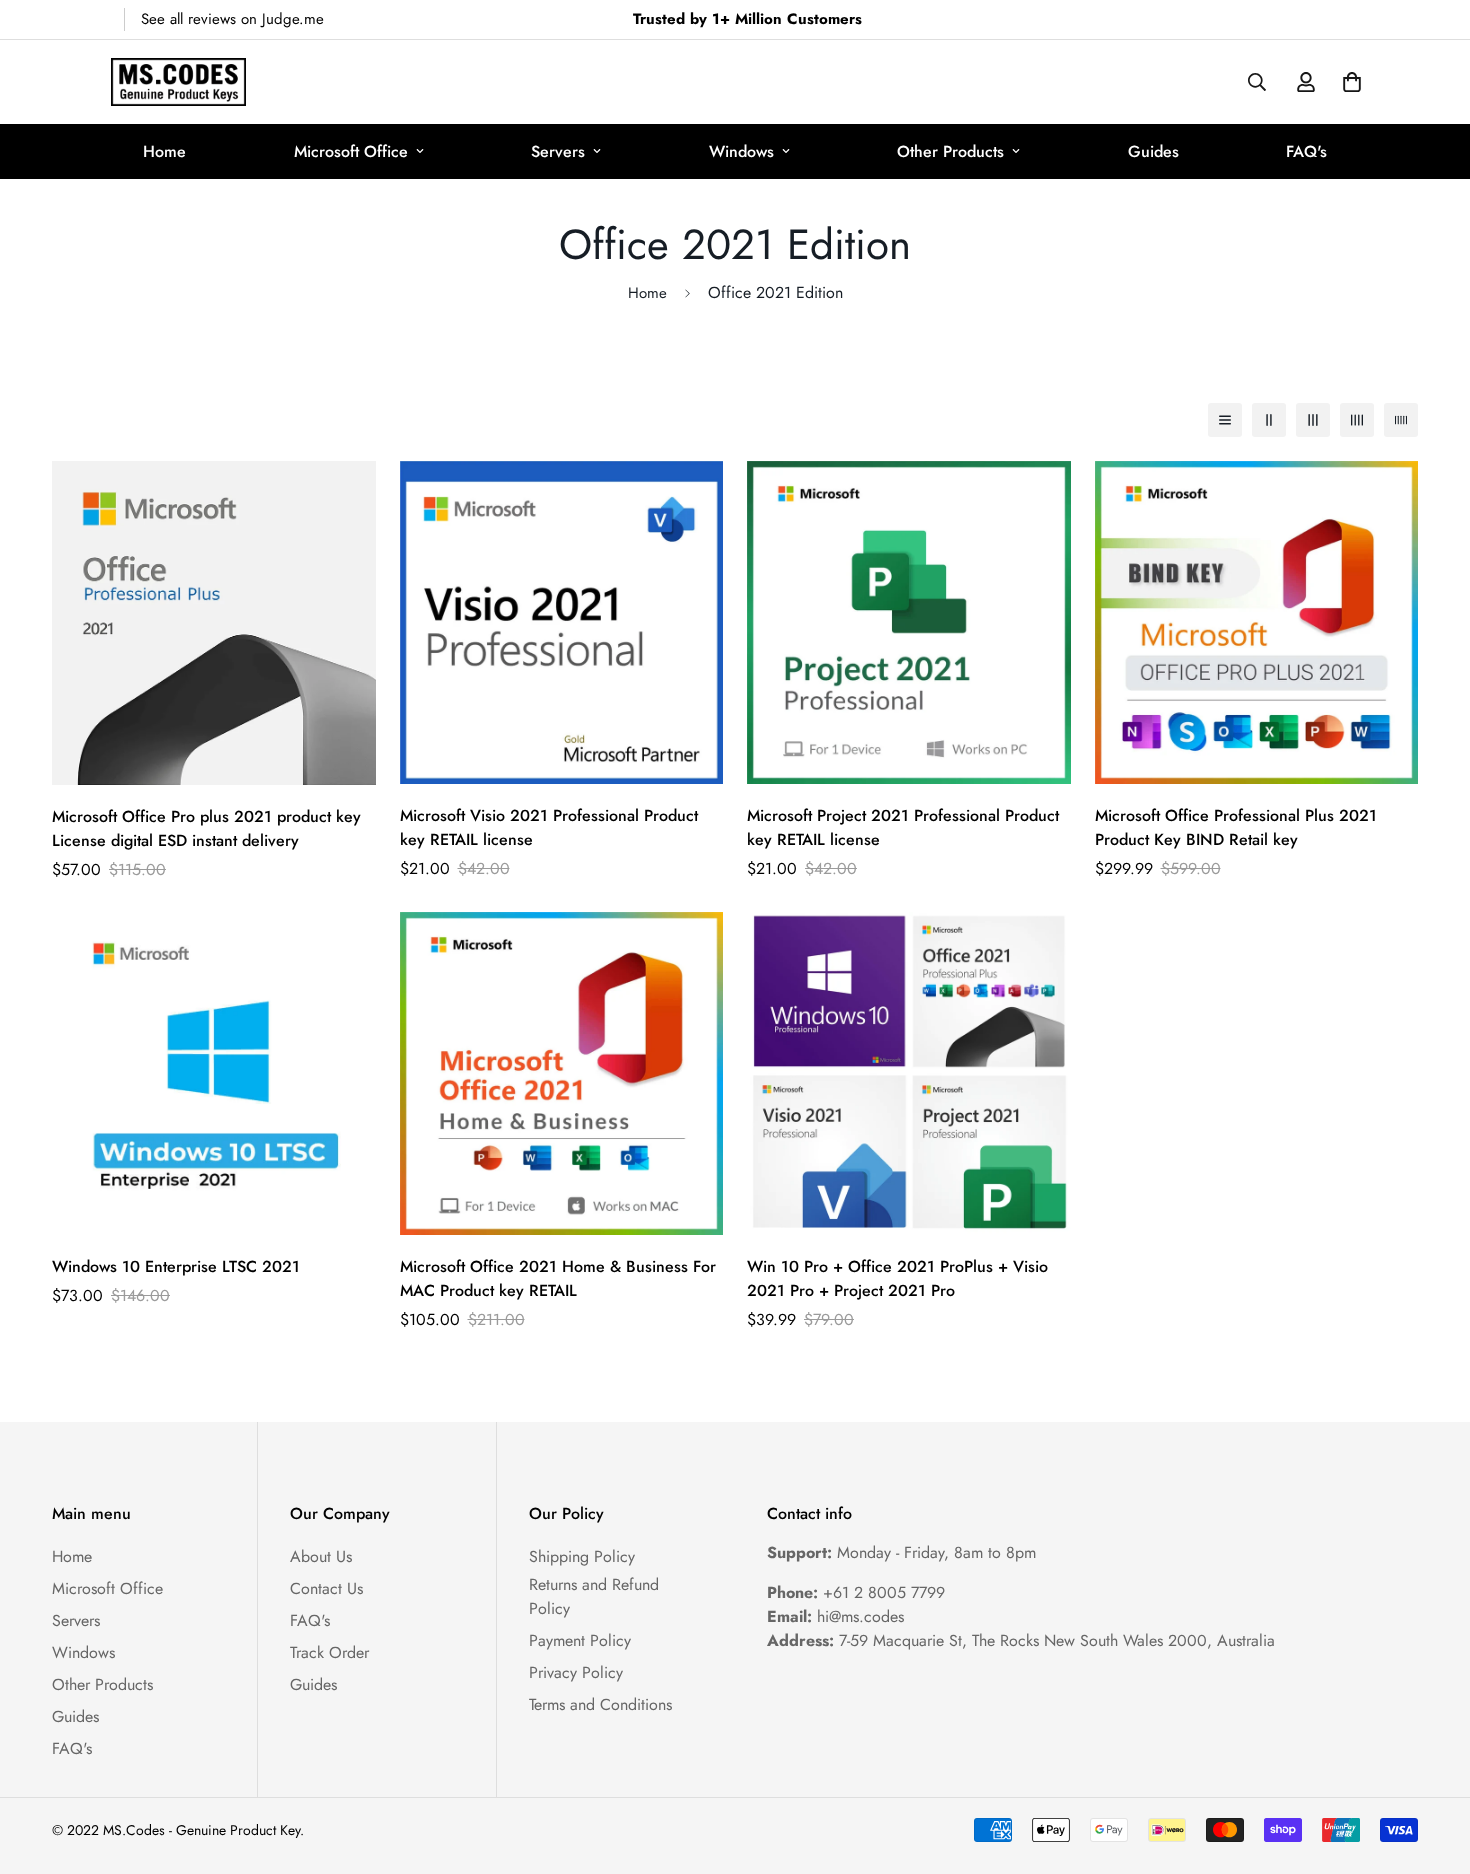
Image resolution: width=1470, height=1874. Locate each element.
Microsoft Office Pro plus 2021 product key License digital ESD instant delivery (206, 828)
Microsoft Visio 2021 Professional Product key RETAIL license (549, 827)
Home (164, 151)
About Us (321, 1556)
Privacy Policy (576, 1672)
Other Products (950, 151)
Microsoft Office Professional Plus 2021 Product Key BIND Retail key (1236, 827)
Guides (1153, 151)
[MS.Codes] (178, 82)
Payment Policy (580, 1640)
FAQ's (1306, 151)
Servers (558, 151)
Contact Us (326, 1588)
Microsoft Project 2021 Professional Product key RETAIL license (903, 827)
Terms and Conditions (600, 1704)
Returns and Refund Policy (594, 1596)
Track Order (329, 1652)
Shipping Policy (582, 1556)
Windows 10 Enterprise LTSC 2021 (176, 1266)
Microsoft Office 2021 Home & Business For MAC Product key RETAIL (558, 1278)
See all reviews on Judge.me (232, 19)
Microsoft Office (351, 151)
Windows (741, 151)
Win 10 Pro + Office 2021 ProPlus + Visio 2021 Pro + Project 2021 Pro (897, 1278)
